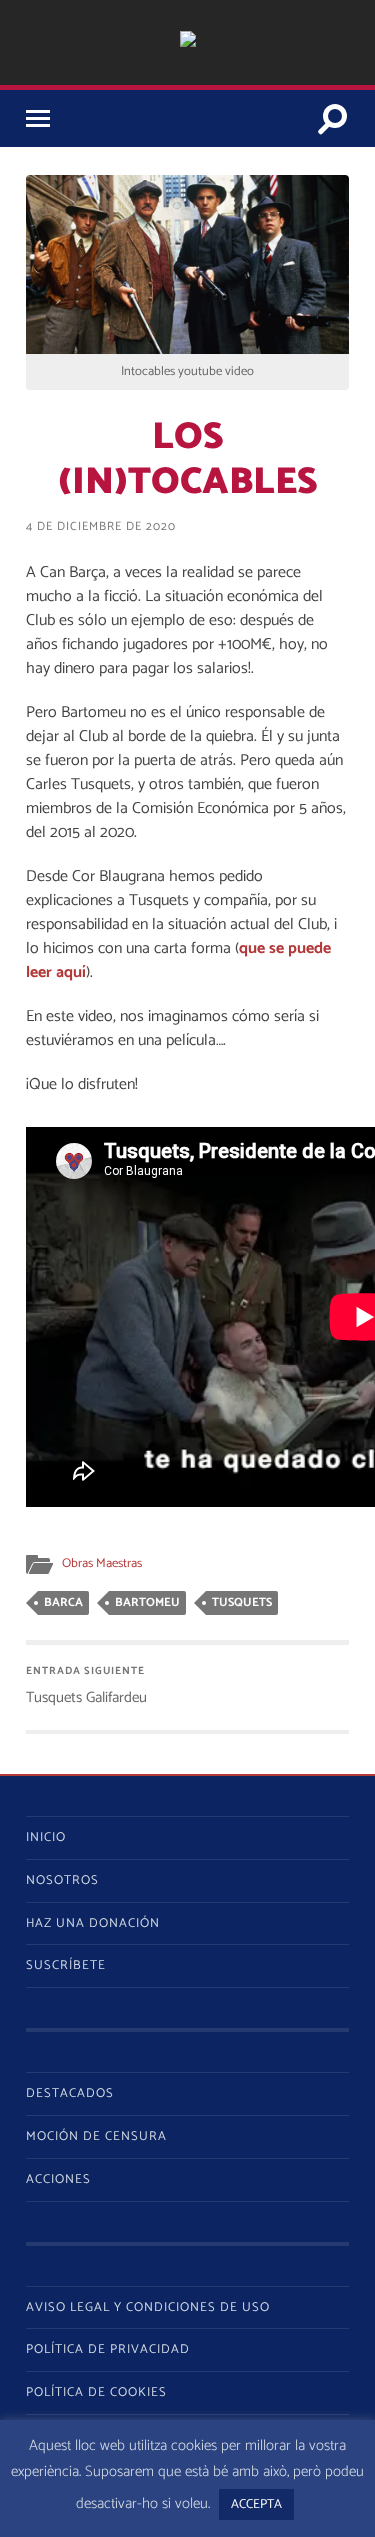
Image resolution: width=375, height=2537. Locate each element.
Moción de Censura (96, 2136)
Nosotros (62, 1880)
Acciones (58, 2179)
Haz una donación (93, 1923)
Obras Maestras (102, 1563)
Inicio (46, 1837)
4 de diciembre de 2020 (101, 526)
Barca (63, 1602)
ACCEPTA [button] (256, 2504)
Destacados (70, 2093)
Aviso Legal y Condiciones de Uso (148, 2307)
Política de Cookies (96, 2392)
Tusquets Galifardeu (86, 1686)
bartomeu (147, 1602)
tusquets (242, 1602)
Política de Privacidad (108, 2349)
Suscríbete (66, 1965)
